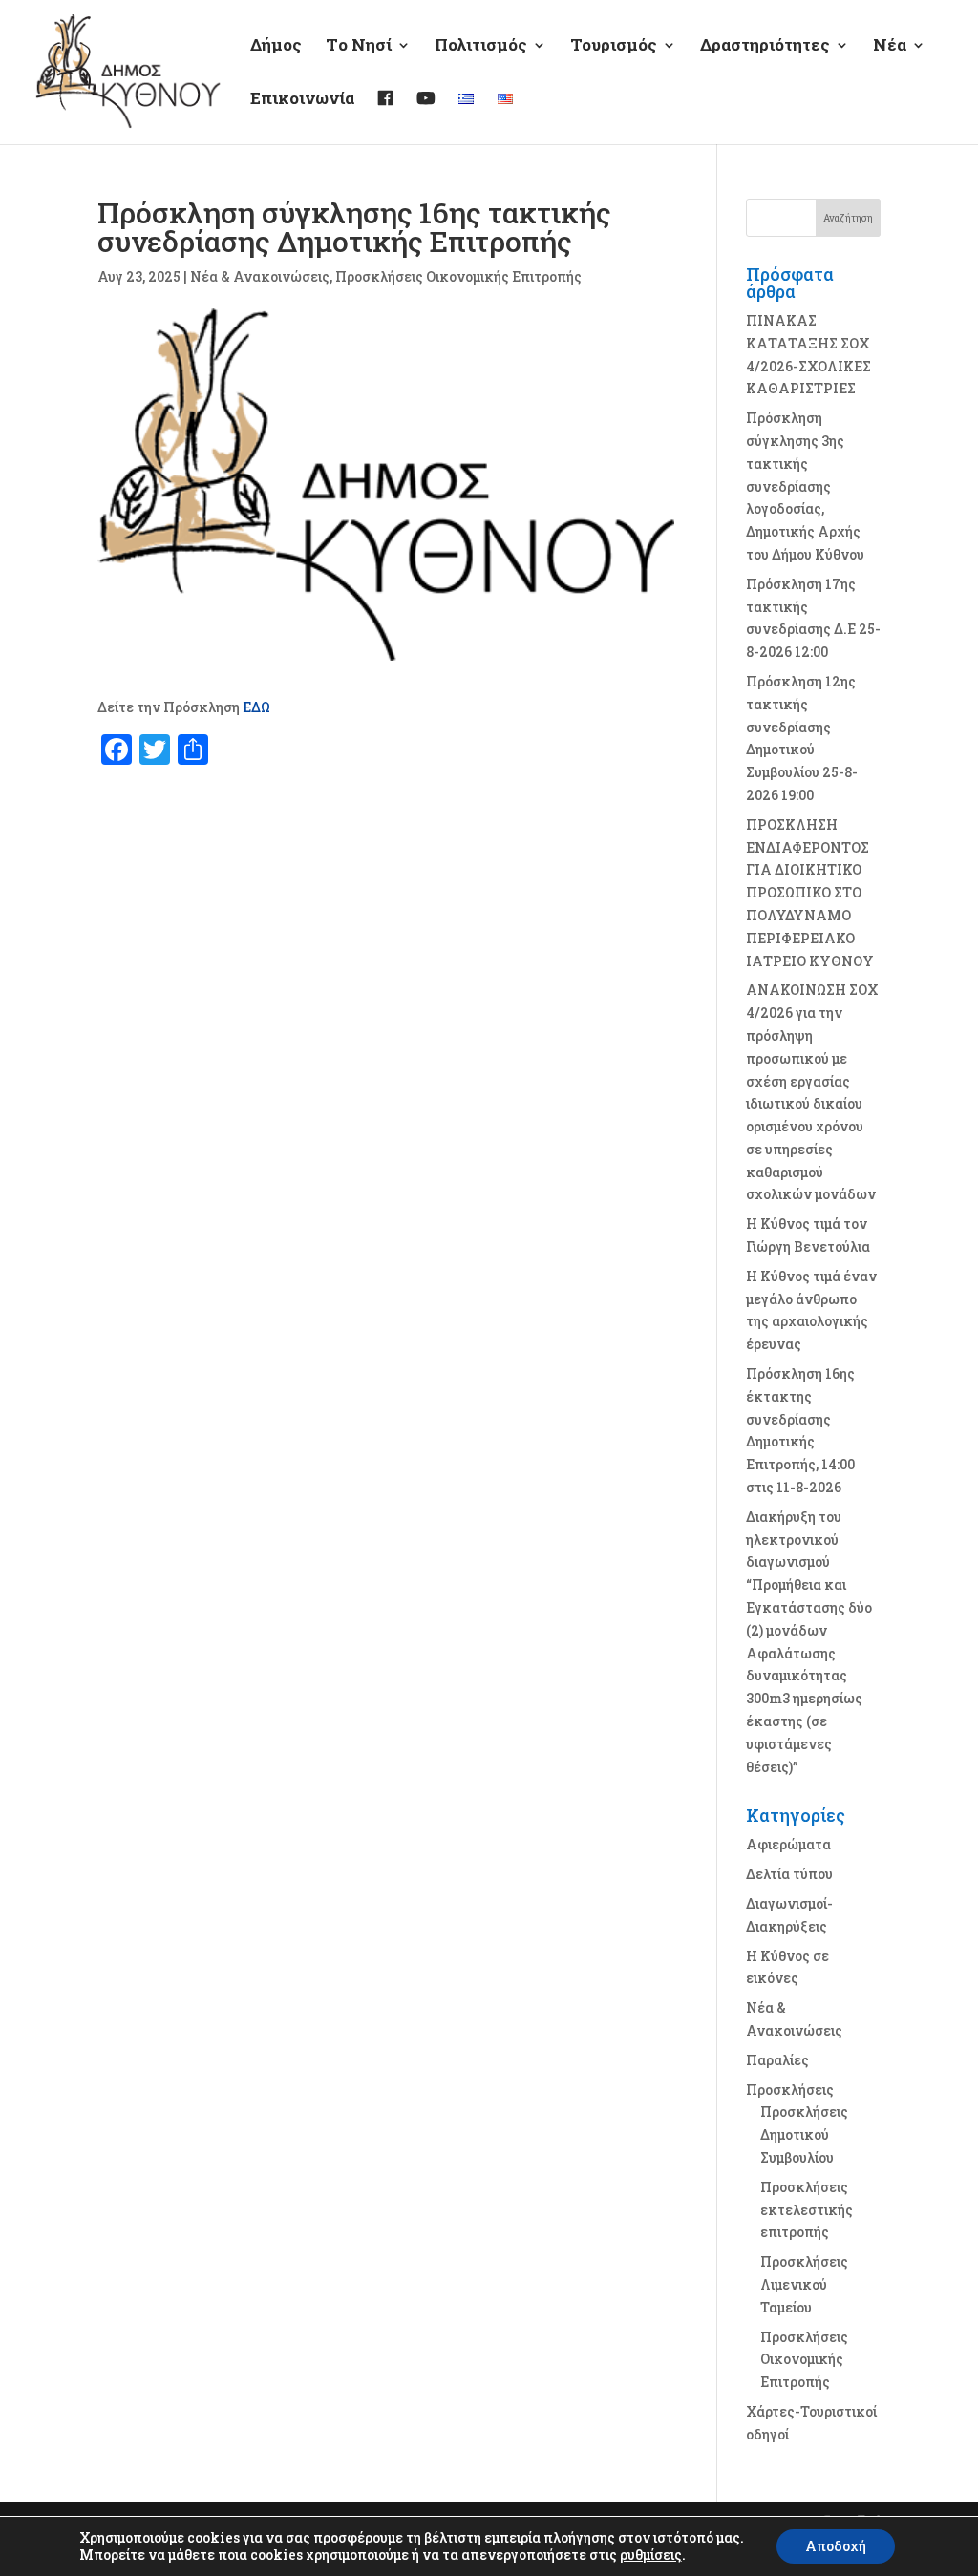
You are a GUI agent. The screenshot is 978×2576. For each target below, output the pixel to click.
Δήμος (276, 47)
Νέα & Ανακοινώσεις (260, 276)
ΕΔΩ (256, 707)
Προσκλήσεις (790, 2090)
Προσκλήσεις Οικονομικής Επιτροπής (458, 276)
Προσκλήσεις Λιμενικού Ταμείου (804, 2284)
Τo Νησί (359, 47)
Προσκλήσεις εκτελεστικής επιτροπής (807, 2210)
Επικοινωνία (302, 100)
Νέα (890, 47)
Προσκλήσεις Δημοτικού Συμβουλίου (804, 2134)
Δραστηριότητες (765, 47)
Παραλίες (777, 2060)
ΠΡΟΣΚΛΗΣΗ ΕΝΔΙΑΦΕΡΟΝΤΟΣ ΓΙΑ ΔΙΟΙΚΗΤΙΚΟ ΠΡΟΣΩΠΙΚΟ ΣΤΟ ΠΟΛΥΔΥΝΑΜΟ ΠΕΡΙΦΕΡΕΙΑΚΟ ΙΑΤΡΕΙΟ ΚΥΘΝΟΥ (810, 893)
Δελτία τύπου (789, 1874)
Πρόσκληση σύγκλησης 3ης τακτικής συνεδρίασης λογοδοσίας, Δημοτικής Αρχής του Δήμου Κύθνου (805, 486)
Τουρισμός (614, 47)
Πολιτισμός (481, 47)
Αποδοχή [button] (836, 2546)
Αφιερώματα (788, 1844)
